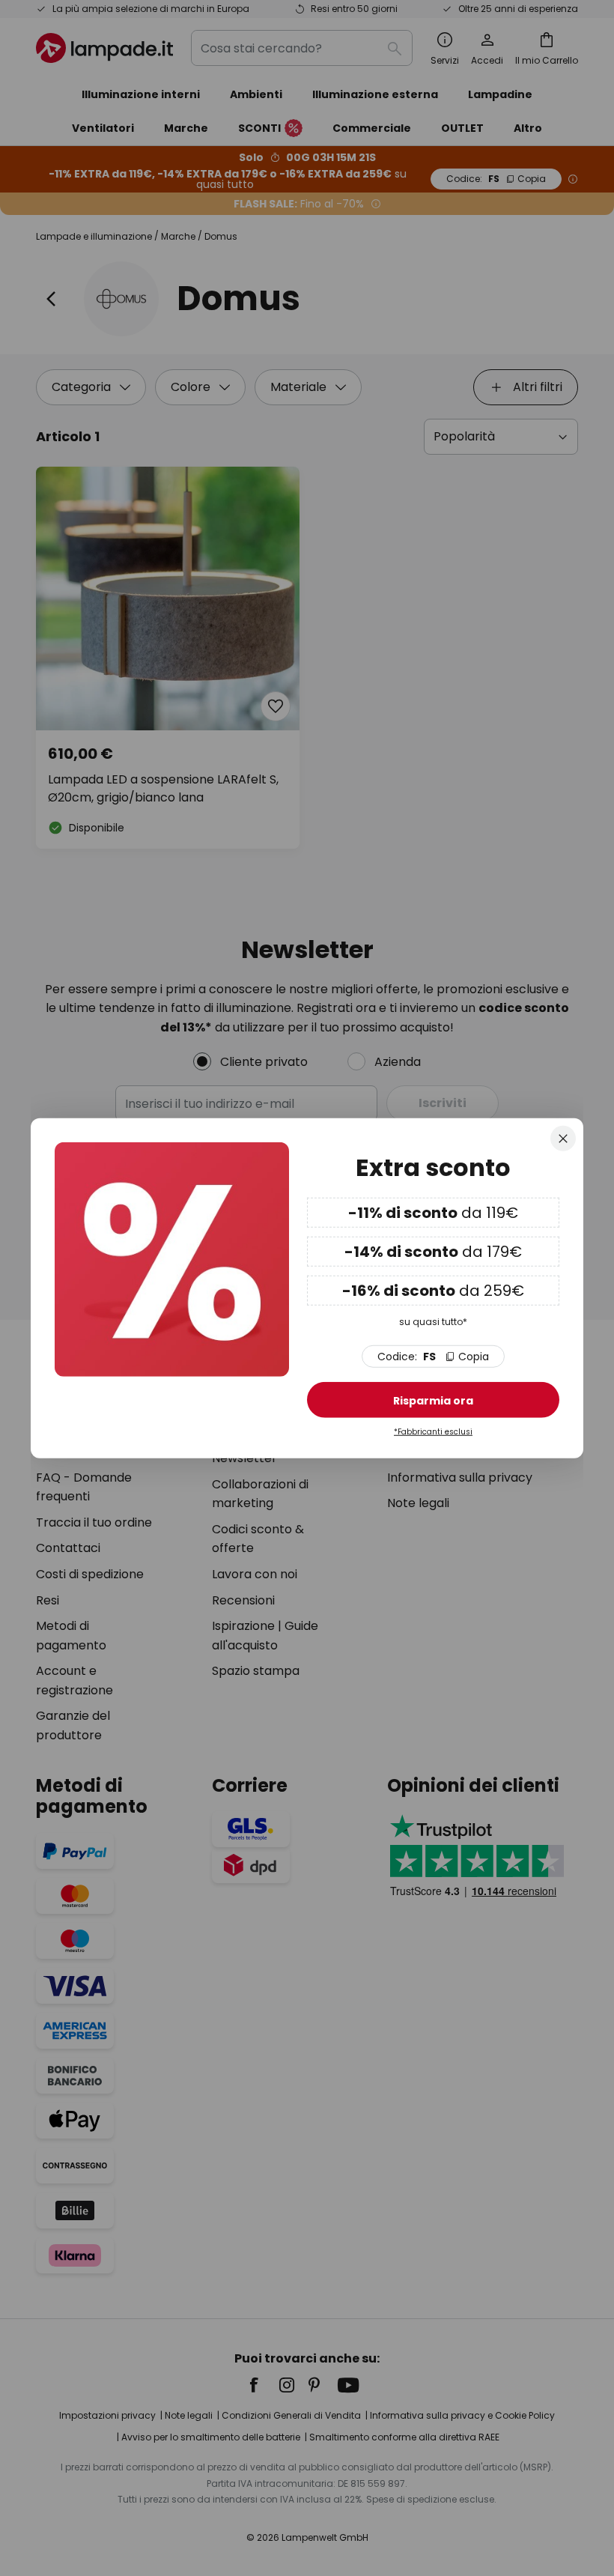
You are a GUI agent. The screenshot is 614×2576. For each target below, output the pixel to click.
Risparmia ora (433, 1401)
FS (433, 1357)
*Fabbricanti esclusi (433, 1432)
